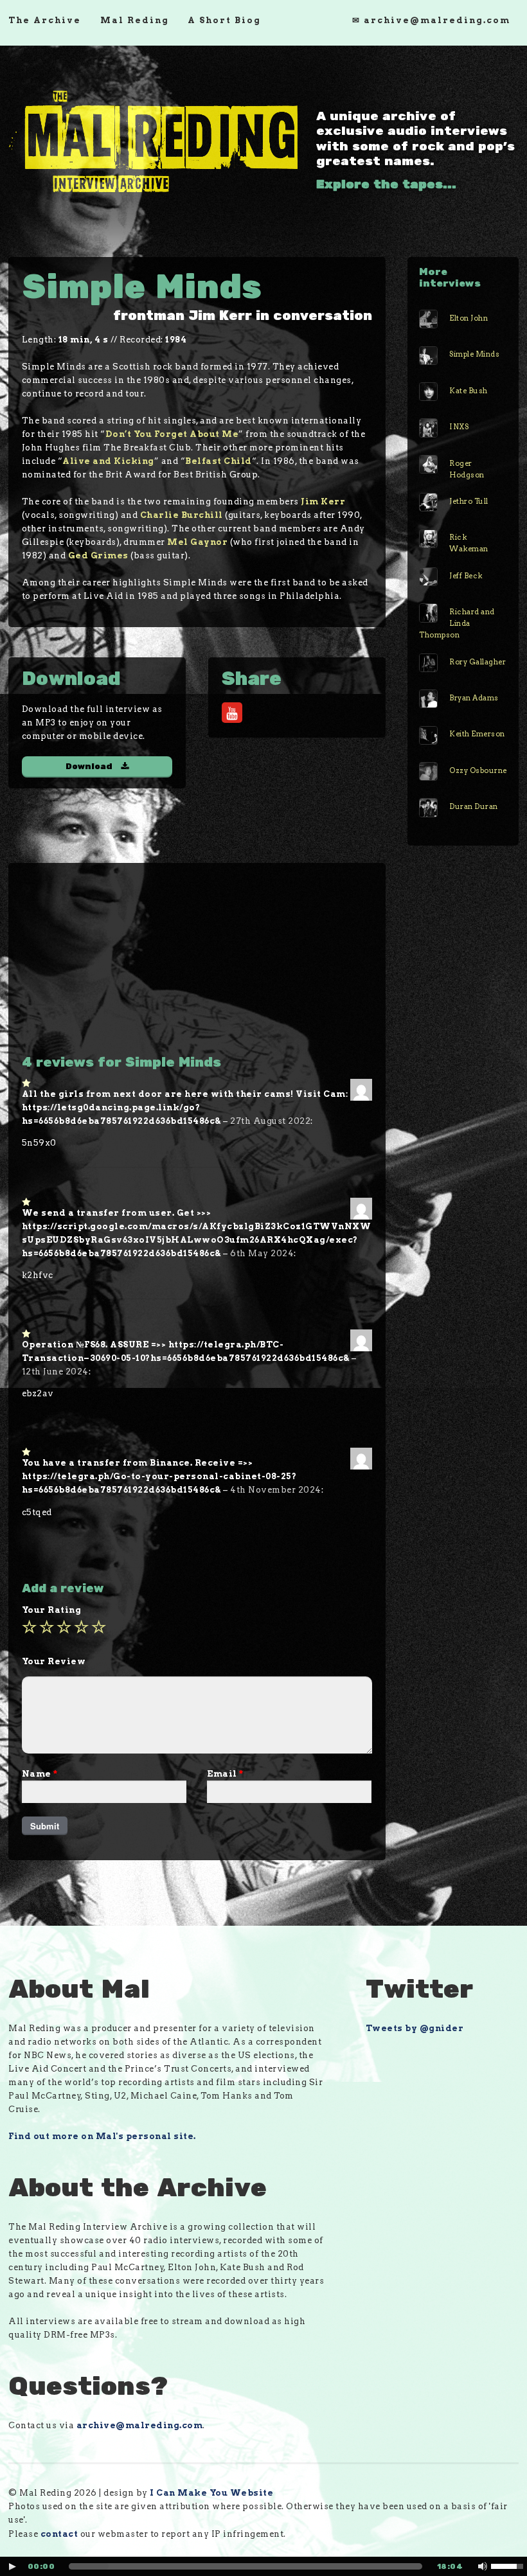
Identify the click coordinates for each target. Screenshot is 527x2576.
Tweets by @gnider (415, 2028)
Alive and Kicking (108, 461)
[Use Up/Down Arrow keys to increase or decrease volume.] (509, 2565)
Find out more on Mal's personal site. (102, 2136)
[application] (263, 2566)
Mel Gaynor (197, 542)
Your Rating (52, 1610)
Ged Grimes (98, 555)
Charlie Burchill (182, 515)
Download (89, 767)
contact (59, 2534)
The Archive (45, 20)
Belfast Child (219, 461)
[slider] (246, 2566)
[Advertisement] (197, 964)
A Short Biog (224, 20)
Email (225, 1774)
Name (40, 1774)
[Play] (12, 2566)
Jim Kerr (323, 502)
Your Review (54, 1661)
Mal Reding (135, 20)
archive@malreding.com (140, 2425)
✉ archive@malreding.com (431, 20)
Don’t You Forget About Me (172, 434)
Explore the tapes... (386, 184)
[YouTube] (232, 713)
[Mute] (483, 2566)
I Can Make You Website (211, 2493)
